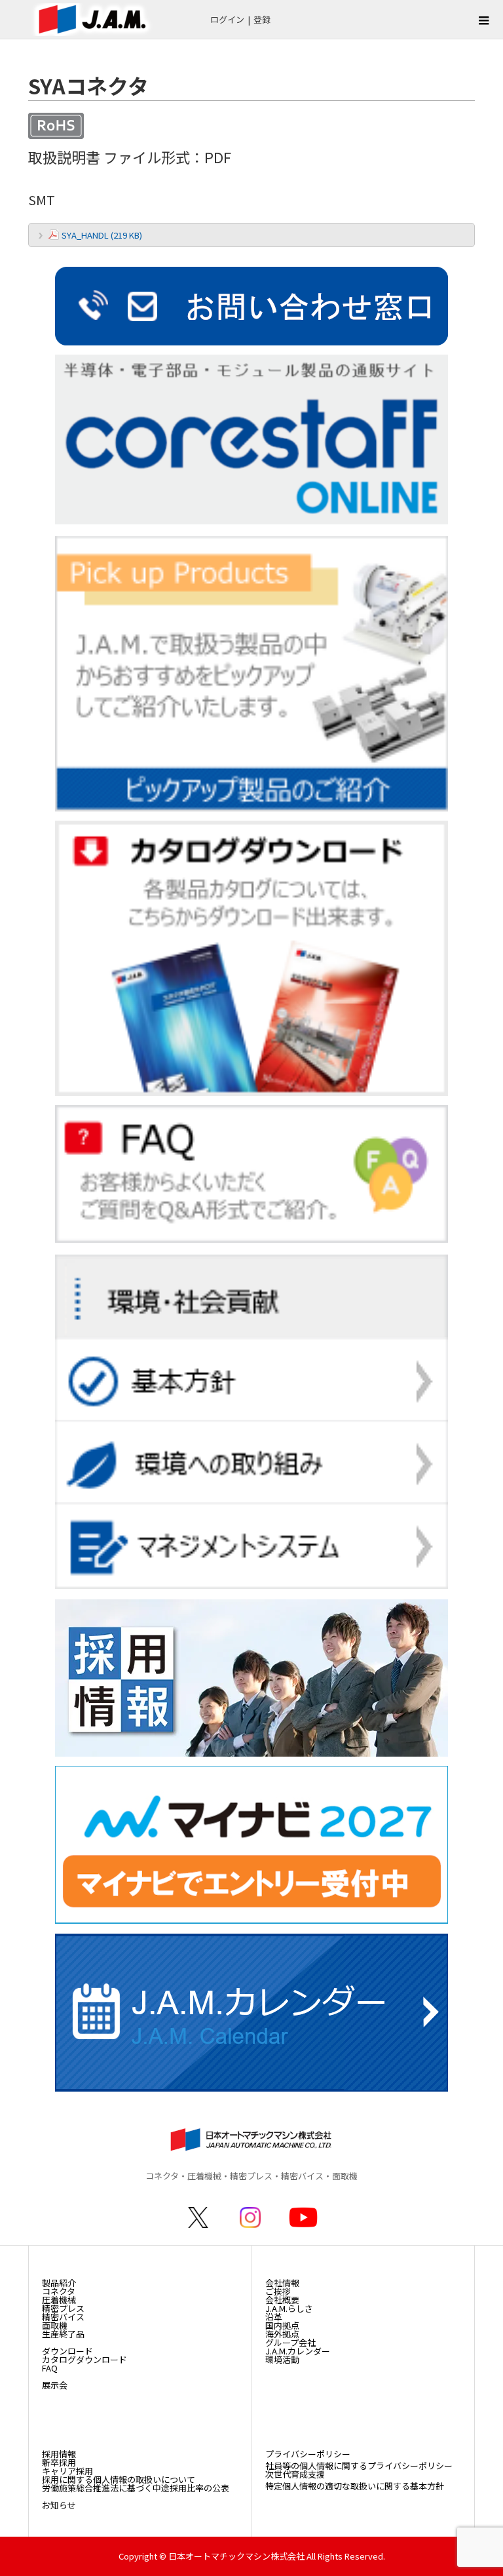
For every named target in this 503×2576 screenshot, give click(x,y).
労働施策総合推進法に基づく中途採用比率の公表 (136, 2488)
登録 (262, 19)
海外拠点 (282, 2334)
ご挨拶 (278, 2291)
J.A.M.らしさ (289, 2308)
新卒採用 (59, 2462)
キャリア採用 (67, 2471)
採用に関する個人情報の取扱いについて (119, 2479)
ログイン (227, 19)
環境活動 (282, 2359)
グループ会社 (290, 2342)
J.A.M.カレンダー (298, 2351)
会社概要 (282, 2300)
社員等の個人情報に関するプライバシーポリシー (359, 2466)
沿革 (274, 2317)
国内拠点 (282, 2325)
